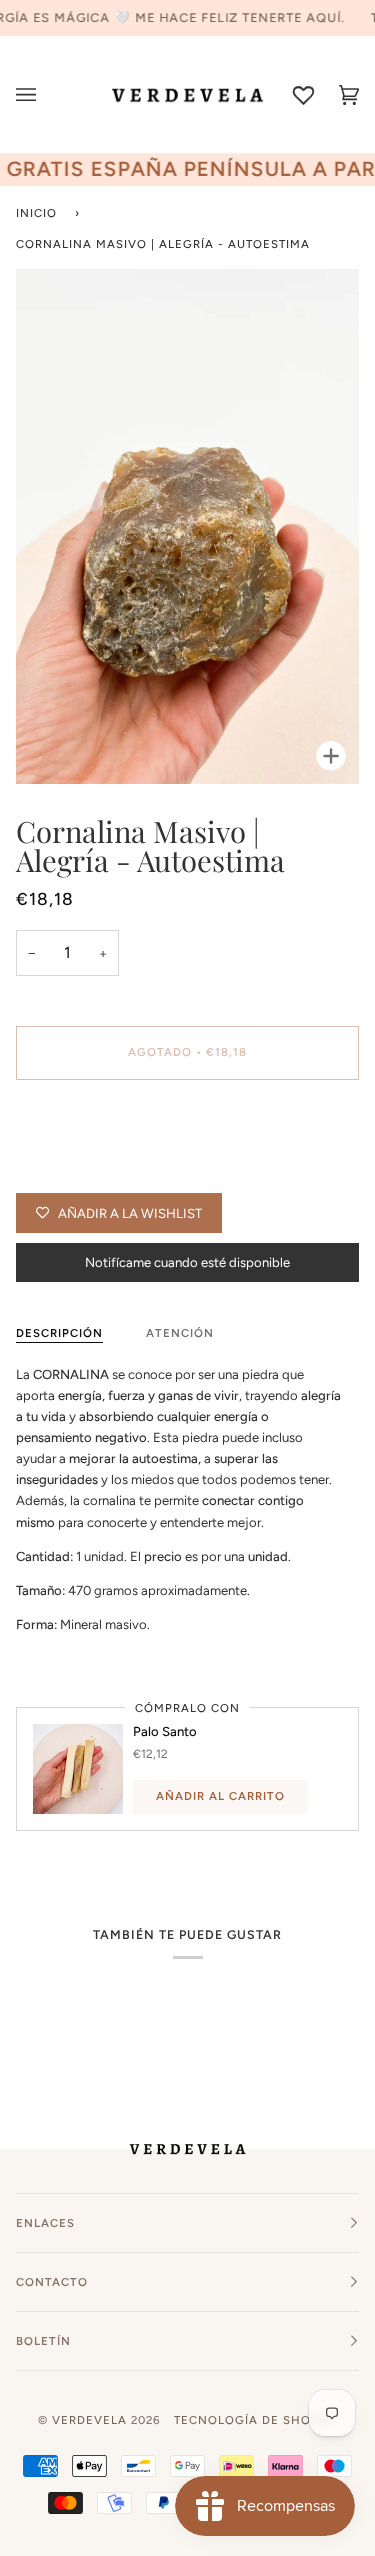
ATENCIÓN (180, 1333)
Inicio (36, 213)
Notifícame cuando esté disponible (187, 1262)
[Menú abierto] (38, 94)
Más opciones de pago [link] (82, 1172)
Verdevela (89, 2420)
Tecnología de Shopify (256, 2420)
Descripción (59, 1333)
